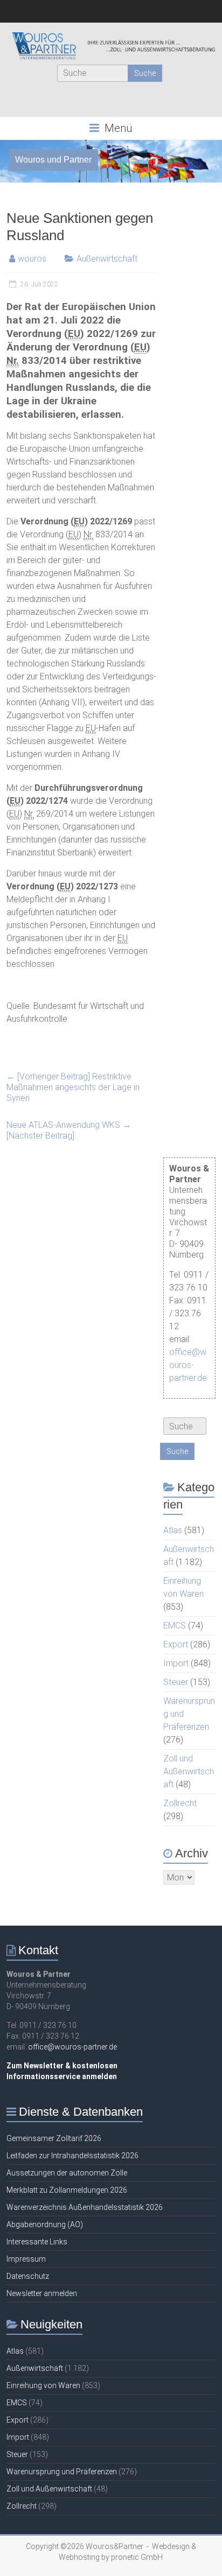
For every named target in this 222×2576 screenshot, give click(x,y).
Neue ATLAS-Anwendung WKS (69, 1130)
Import (176, 1663)
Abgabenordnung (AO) (45, 2224)
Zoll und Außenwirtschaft (189, 1771)
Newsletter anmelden (42, 2293)
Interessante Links (37, 2242)
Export (176, 1644)
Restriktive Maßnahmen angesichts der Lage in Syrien (73, 1087)
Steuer (176, 1682)
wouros (32, 259)
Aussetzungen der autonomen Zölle (67, 2173)
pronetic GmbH (137, 2557)
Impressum (26, 2259)
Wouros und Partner (53, 160)
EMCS (175, 1626)
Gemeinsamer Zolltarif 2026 (54, 2138)
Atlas (173, 1530)
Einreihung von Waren (43, 2385)
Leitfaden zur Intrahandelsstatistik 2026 (72, 2156)
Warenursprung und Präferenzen (62, 2472)
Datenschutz (28, 2276)
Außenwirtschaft (107, 259)
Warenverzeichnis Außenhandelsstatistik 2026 (85, 2207)
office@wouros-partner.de (188, 1365)
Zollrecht (180, 1803)
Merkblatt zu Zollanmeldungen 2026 (67, 2190)
